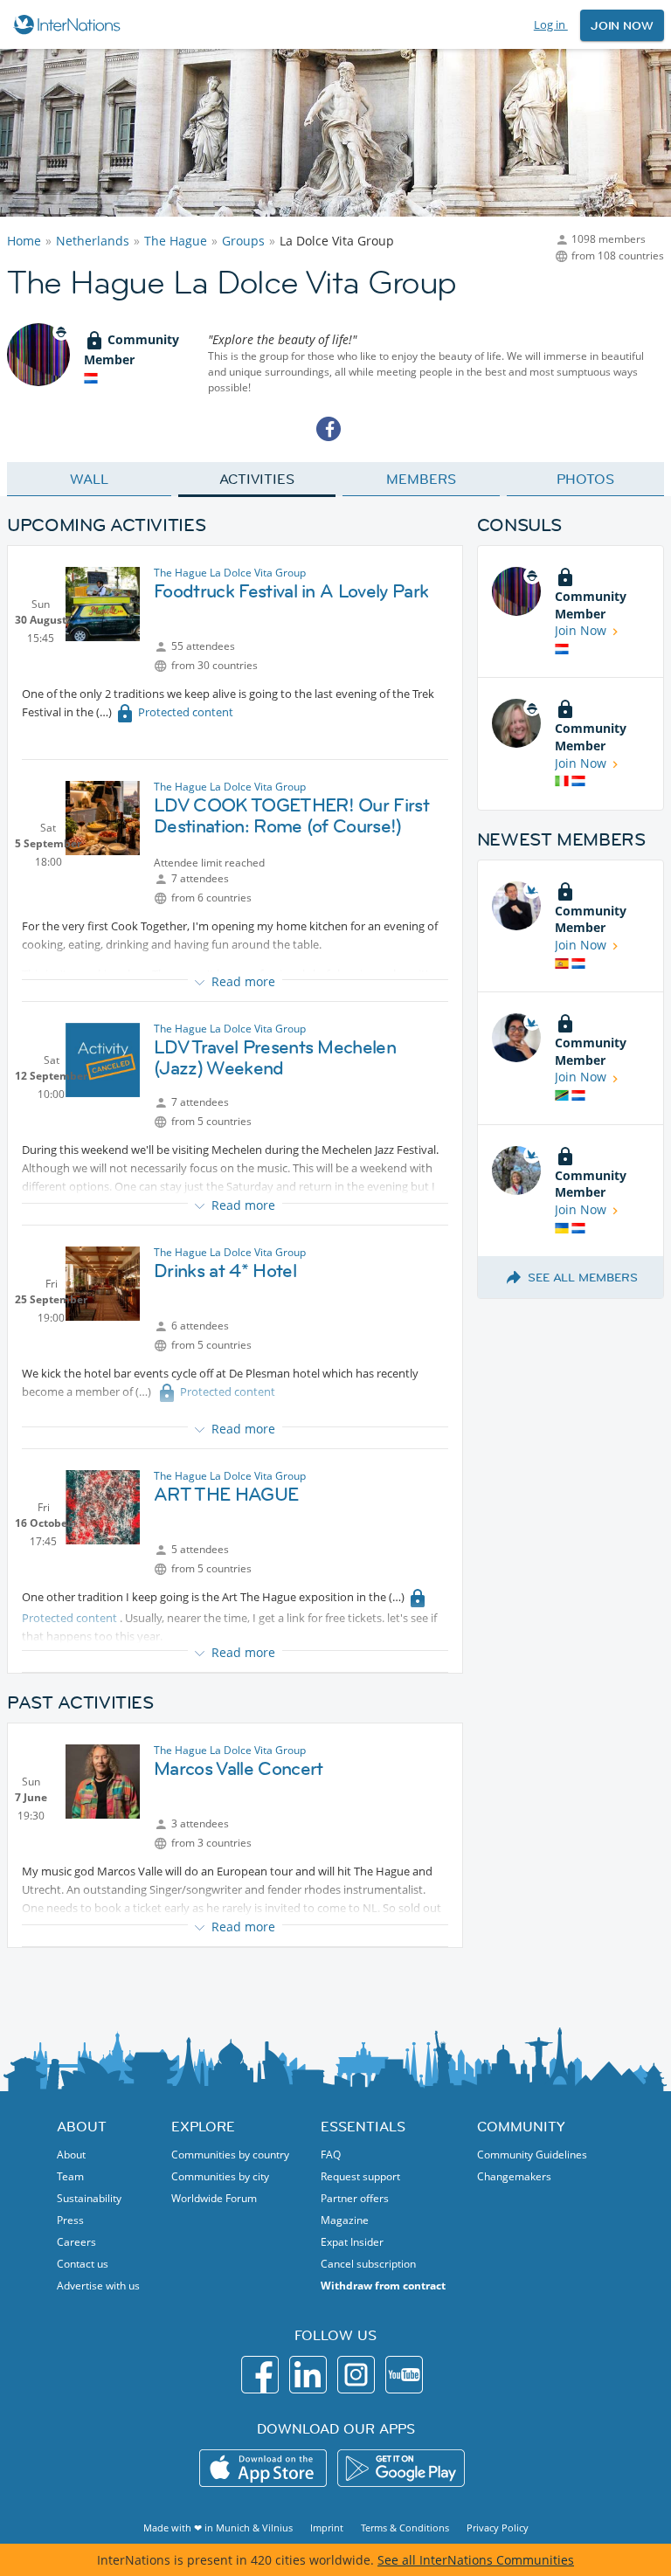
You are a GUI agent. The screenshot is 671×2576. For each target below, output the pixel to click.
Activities (256, 479)
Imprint (327, 2528)
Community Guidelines (532, 2155)
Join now (622, 25)
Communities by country (230, 2155)
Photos (585, 479)
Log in (551, 24)
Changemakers (514, 2176)
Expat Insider (352, 2242)
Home (24, 241)
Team (70, 2176)
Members (421, 479)
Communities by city (220, 2176)
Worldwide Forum (214, 2198)
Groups (243, 241)
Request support (360, 2176)
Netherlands (93, 241)
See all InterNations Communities (476, 2560)
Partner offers (355, 2198)
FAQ (331, 2155)
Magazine (345, 2220)
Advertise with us (98, 2286)
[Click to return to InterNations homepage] (69, 24)
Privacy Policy (498, 2528)
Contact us (83, 2264)
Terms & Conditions (405, 2528)
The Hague (176, 241)
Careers (76, 2242)
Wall (89, 479)
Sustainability (89, 2198)
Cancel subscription (368, 2264)
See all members (583, 1277)
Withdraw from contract (383, 2286)
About (71, 2155)
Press (70, 2220)
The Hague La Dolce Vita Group (230, 573)
